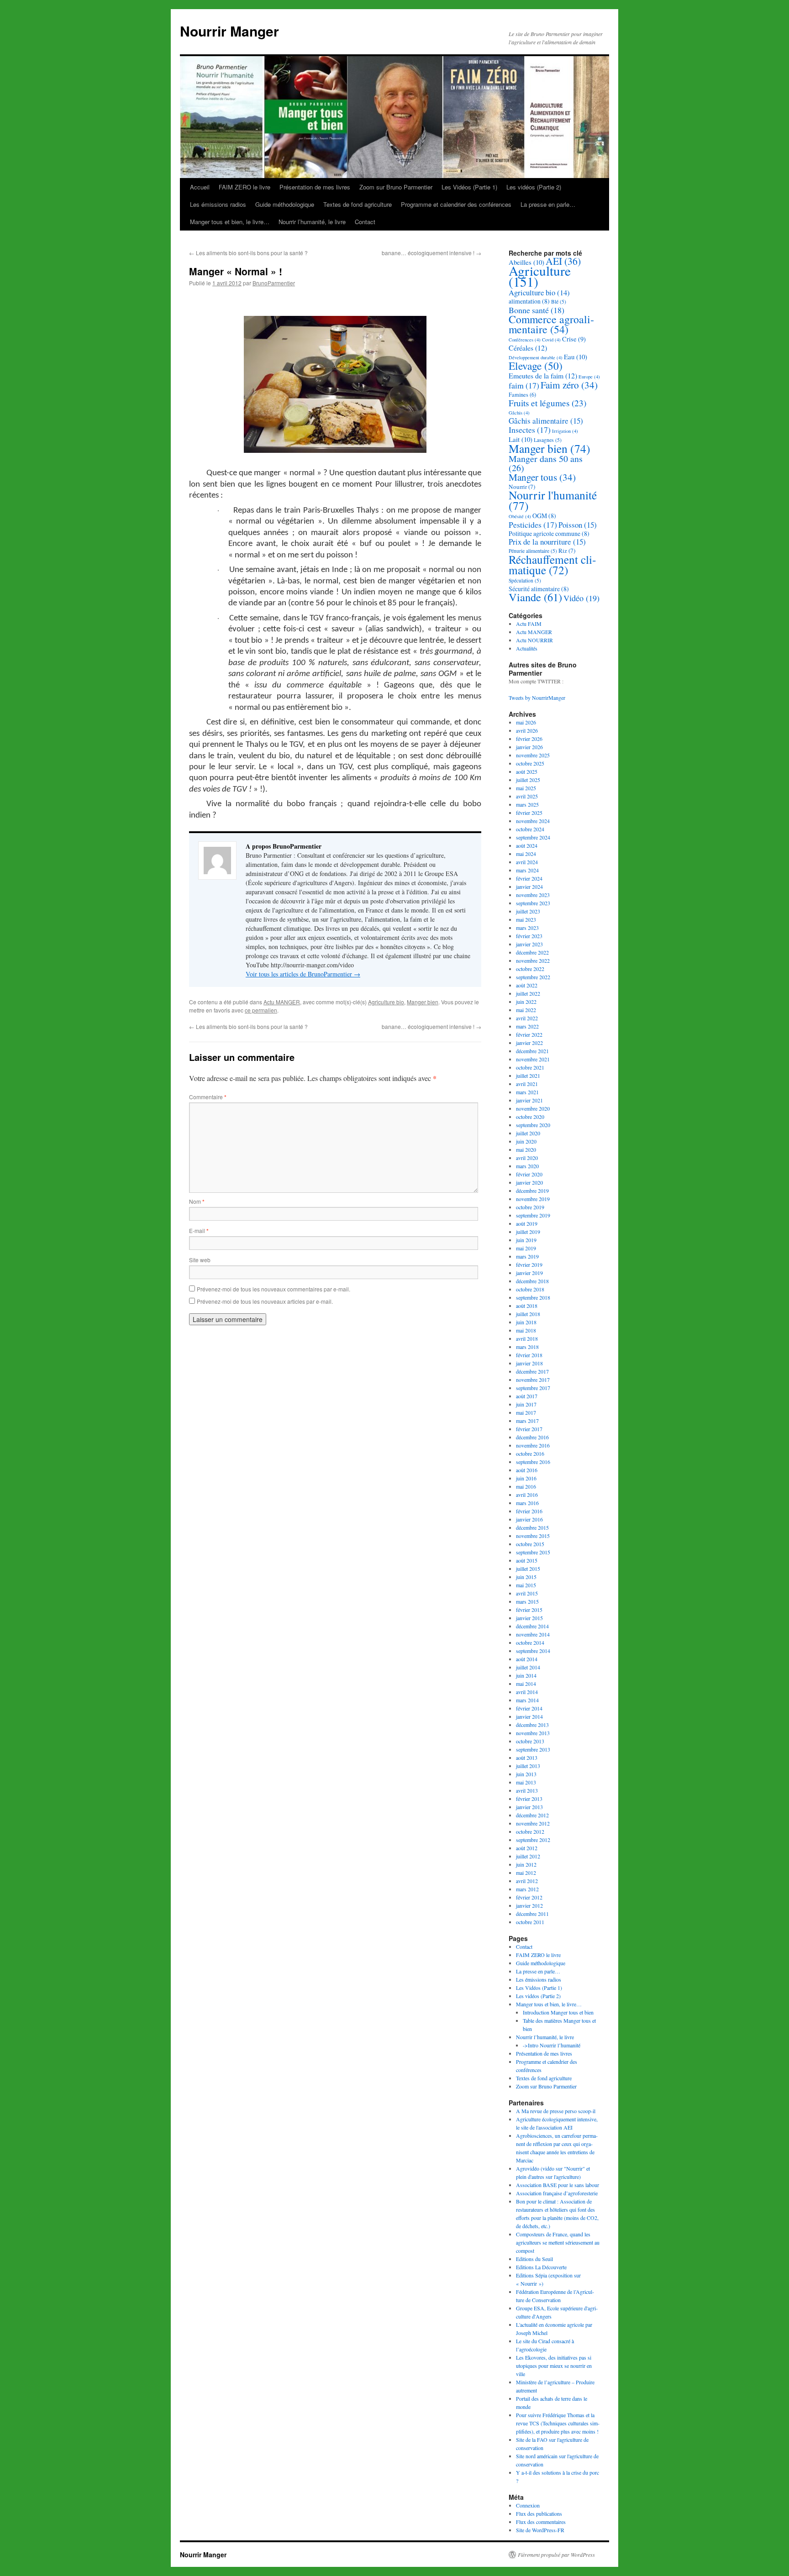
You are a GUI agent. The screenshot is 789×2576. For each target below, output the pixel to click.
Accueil (200, 187)
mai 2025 (526, 788)
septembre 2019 (533, 1215)
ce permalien (261, 1010)
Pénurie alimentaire (533, 551)
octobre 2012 (530, 1831)
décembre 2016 (532, 1437)
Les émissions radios (218, 204)
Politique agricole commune (549, 533)
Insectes (530, 430)
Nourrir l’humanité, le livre (312, 222)
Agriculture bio (386, 1002)
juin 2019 (526, 1240)
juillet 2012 (528, 1856)
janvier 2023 (529, 944)
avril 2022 (527, 1018)
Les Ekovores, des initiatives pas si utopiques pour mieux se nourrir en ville (554, 2366)
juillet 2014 (528, 1667)
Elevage (536, 366)
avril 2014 (527, 1692)
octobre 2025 (530, 763)
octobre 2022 (530, 969)
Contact (365, 222)
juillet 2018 (528, 1314)
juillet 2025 (528, 780)
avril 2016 (527, 1495)
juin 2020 (526, 1141)
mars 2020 (527, 1166)
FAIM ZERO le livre (245, 187)
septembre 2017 (533, 1388)
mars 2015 (527, 1601)
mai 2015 (526, 1585)
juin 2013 (526, 1774)
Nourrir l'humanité (553, 500)
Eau (576, 357)
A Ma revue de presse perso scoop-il (556, 2111)
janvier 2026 (529, 747)
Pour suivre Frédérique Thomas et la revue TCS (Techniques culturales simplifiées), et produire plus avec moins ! (558, 2423)
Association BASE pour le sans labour (558, 2185)
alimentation (529, 301)
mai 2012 (526, 1873)
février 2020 (529, 1174)
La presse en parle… (548, 204)
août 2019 (527, 1223)
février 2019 (529, 1264)
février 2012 (529, 1897)
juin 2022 (526, 1002)
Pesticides (533, 525)
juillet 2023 (528, 911)
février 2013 (529, 1799)
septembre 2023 (533, 903)
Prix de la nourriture (547, 542)
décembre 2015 (532, 1527)
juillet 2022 (528, 993)
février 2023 (529, 936)
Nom (197, 1201)
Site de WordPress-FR (540, 2530)
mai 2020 (526, 1149)
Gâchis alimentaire (546, 421)
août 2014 (527, 1659)
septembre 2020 (533, 1125)
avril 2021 (527, 1084)
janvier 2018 (529, 1363)
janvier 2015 (529, 1618)
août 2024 (527, 845)
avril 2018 (527, 1338)
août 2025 (527, 771)
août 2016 (527, 1470)
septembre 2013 (533, 1749)
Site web (200, 1260)
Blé (559, 302)
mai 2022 (526, 1010)
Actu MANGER (282, 1002)
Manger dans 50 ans (546, 463)
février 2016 (529, 1511)
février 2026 (529, 739)
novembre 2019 (533, 1199)
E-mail (199, 1230)
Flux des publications (539, 2513)
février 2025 (529, 813)
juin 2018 (526, 1322)
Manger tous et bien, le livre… (230, 222)
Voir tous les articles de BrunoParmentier (303, 974)
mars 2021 (527, 1092)
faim (524, 385)
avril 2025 (527, 796)
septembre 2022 (533, 977)
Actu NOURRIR (534, 640)
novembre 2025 (533, 755)
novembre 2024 (533, 821)
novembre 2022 (533, 960)
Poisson (578, 525)
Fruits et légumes (547, 403)
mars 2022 (527, 1026)
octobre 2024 (530, 829)
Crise (574, 339)
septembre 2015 (533, 1552)
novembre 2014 (533, 1634)
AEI (563, 261)
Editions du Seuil (534, 2259)
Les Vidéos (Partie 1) (469, 187)
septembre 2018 (533, 1297)
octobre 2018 (530, 1289)
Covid (551, 340)
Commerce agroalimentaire (551, 324)
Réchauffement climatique (552, 564)
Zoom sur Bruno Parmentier (396, 187)
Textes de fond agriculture (358, 204)
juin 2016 (526, 1478)
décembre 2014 (532, 1626)
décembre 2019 (532, 1191)
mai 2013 (526, 1782)
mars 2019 (527, 1256)
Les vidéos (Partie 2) (534, 187)
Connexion (528, 2505)
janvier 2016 (529, 1519)
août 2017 (527, 1396)
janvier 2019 (529, 1273)
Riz (567, 551)
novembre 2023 (533, 895)
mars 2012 (527, 1889)
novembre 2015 (533, 1536)
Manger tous (542, 477)
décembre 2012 (532, 1815)
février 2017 (529, 1429)
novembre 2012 (533, 1823)
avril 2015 (527, 1593)
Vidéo (581, 598)
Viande (535, 597)
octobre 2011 (530, 1922)
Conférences (525, 340)
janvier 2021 (529, 1100)
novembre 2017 (533, 1380)
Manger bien (423, 1002)
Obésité (520, 516)
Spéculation (525, 580)
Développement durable (536, 357)
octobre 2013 (530, 1741)
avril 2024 (527, 862)
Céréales (528, 348)
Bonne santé (537, 310)
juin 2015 (526, 1577)
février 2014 (529, 1708)
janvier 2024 (529, 887)
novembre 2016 (533, 1445)
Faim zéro (569, 385)
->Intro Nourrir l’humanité (552, 2045)
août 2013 (527, 1758)
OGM (544, 516)
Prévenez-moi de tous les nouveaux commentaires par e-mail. (274, 1289)
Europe (589, 377)
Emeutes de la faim (543, 375)
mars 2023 (527, 928)
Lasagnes (548, 440)
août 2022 (527, 985)
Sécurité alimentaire (539, 589)
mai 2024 (526, 854)
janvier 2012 (529, 1905)
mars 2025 (527, 804)
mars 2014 (527, 1700)
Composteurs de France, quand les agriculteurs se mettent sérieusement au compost (558, 2242)
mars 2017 (527, 1421)
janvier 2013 (529, 1807)
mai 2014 (526, 1684)
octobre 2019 (530, 1207)
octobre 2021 (530, 1067)
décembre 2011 (532, 1914)
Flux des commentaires (541, 2522)
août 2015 (527, 1560)
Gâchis (519, 413)
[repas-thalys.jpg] (335, 386)
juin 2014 (526, 1675)
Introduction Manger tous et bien (558, 2012)
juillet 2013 (528, 1766)
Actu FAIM (529, 624)
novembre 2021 (533, 1059)
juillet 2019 (528, 1232)
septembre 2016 (533, 1462)
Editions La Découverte (541, 2267)
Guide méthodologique (285, 204)
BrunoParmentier (274, 283)
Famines (522, 395)
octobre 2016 (530, 1453)
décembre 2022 (532, 952)
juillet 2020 (528, 1133)
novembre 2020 (533, 1108)
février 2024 (529, 878)
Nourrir (522, 487)
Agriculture (540, 276)
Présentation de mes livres (315, 187)
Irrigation (565, 431)
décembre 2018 (532, 1281)
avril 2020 (527, 1158)
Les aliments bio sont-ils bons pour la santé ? (248, 253)
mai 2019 (526, 1248)
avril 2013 (527, 1790)
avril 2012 (527, 1881)
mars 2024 (527, 870)
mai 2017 (526, 1412)
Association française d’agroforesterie (557, 2193)
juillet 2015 (528, 1569)
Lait (521, 439)
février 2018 (529, 1355)
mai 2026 (526, 722)
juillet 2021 (528, 1076)
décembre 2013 (532, 1725)
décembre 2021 (532, 1051)
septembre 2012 (533, 1840)
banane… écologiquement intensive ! (431, 253)
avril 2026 (527, 730)
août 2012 (527, 1848)
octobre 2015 (530, 1544)
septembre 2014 (533, 1651)
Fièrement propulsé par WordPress (556, 2555)
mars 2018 (527, 1347)
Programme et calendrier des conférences (456, 204)
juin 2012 (526, 1864)
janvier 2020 (529, 1182)
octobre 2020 (530, 1117)
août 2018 (527, 1306)
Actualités (527, 648)
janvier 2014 (529, 1716)
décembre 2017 (532, 1371)
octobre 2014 (530, 1642)
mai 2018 (526, 1330)
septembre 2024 (533, 837)
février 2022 (529, 1034)
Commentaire (208, 1097)
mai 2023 (526, 919)
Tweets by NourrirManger (537, 698)
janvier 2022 (529, 1043)
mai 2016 (526, 1486)
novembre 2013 (533, 1733)
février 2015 (529, 1610)
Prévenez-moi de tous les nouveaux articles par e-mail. (265, 1301)
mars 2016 (527, 1503)
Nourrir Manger (229, 31)
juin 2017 (526, 1404)
